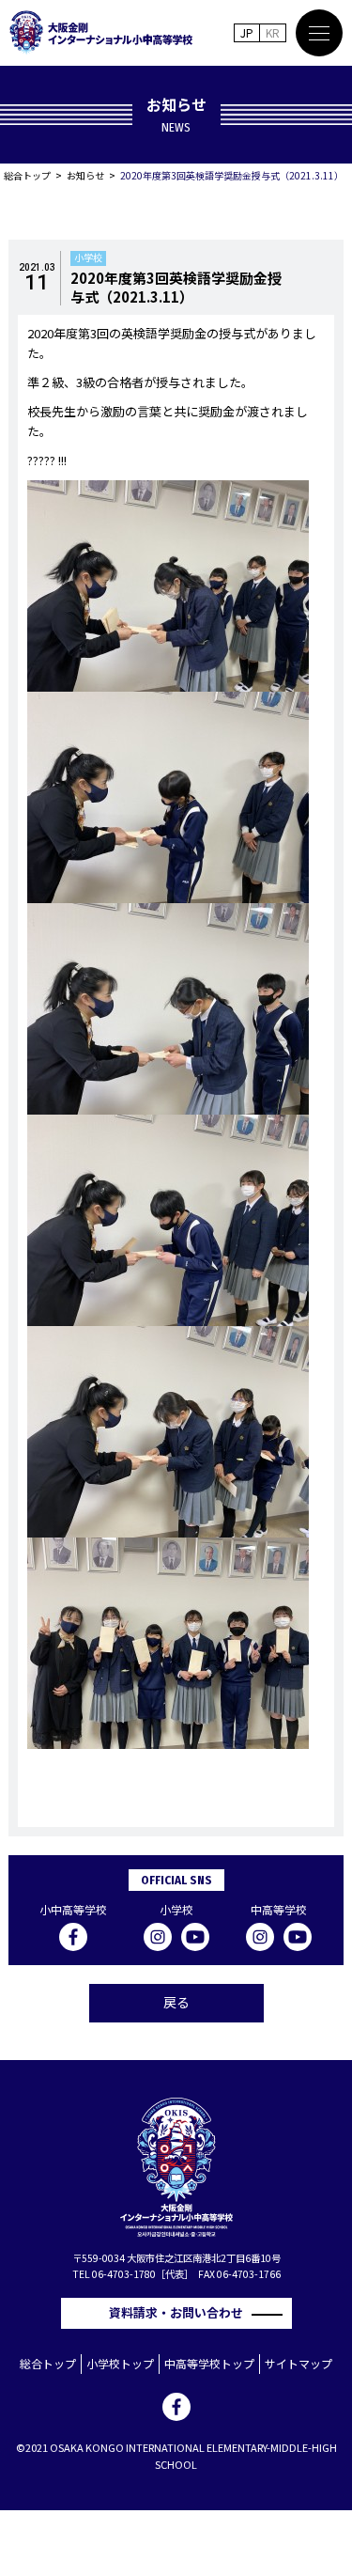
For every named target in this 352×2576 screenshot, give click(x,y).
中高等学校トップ (209, 2363)
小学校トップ (120, 2363)
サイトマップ (298, 2363)
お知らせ (85, 175)
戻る (176, 2002)
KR (273, 32)
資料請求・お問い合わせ (182, 2312)
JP (247, 32)
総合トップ (27, 175)
